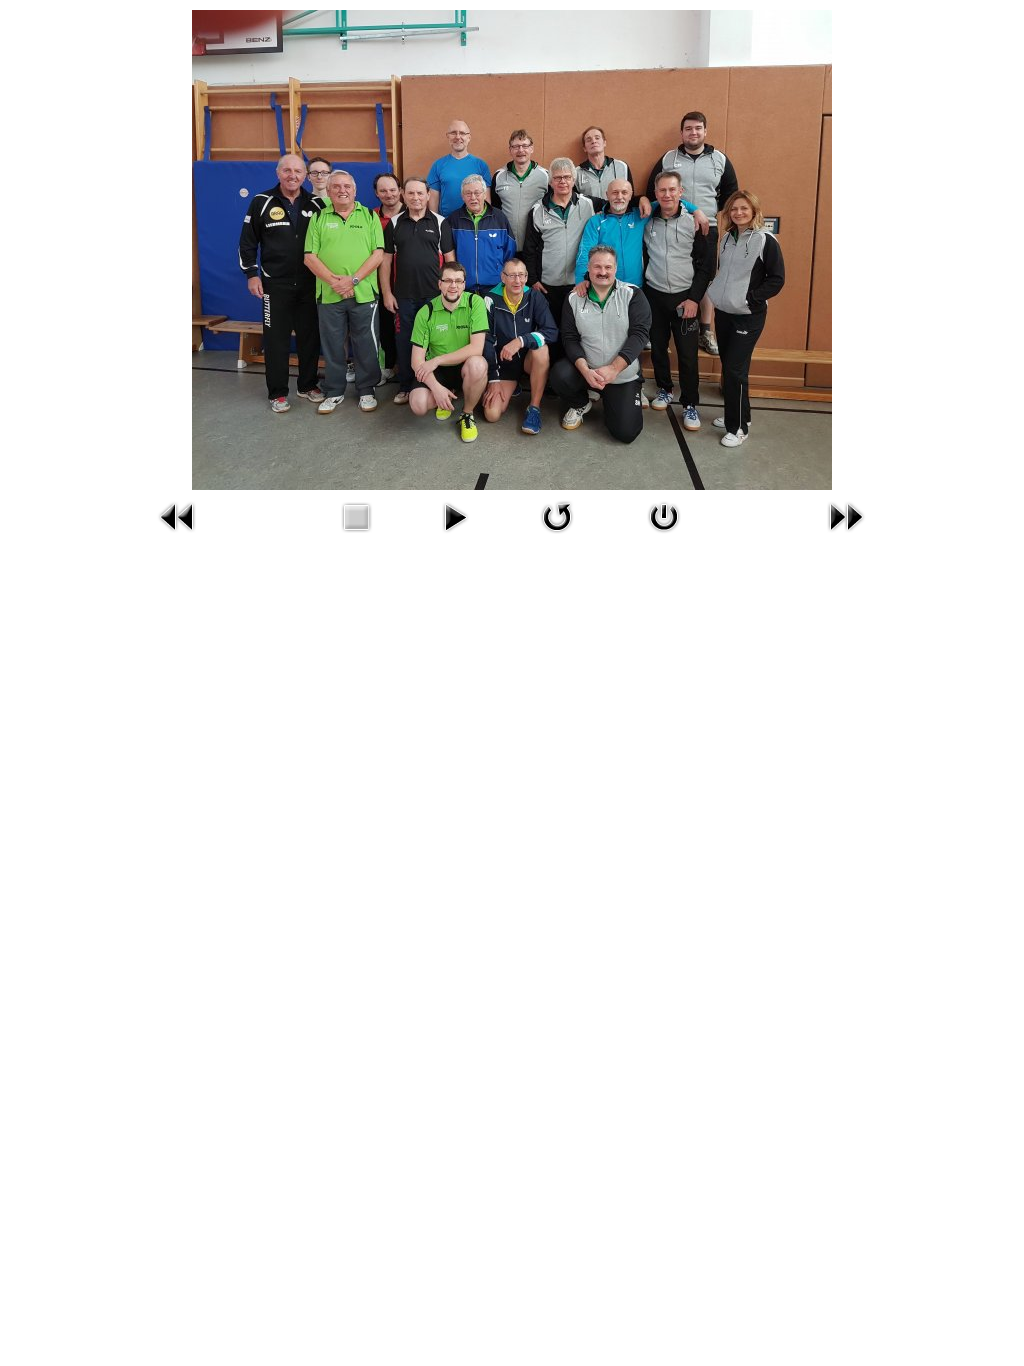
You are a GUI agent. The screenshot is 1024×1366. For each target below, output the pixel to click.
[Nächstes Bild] (846, 517)
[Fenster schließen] (663, 517)
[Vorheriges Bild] (177, 517)
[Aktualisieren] (557, 517)
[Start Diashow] (454, 517)
